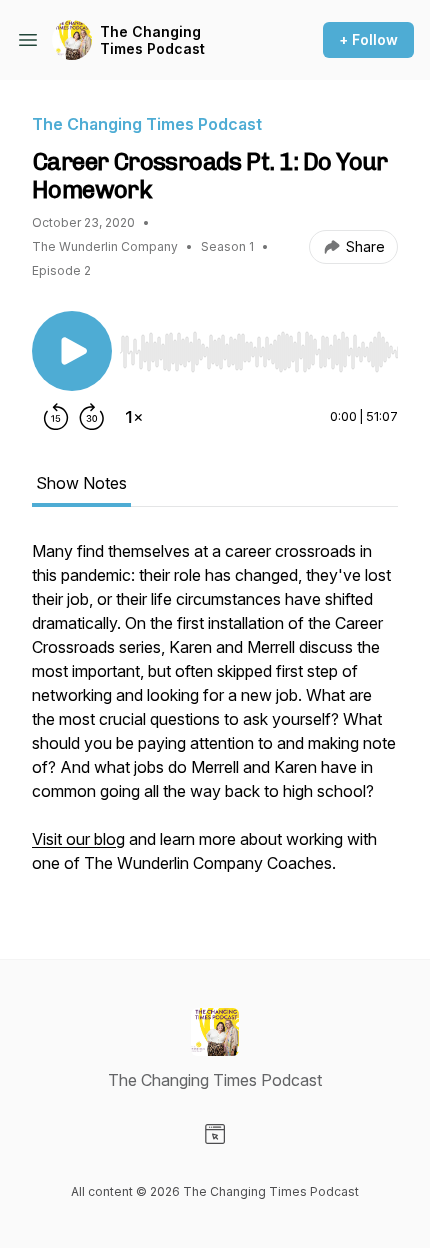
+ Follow (368, 39)
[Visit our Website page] (215, 1134)
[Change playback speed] (134, 417)
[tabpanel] (215, 717)
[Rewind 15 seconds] (56, 417)
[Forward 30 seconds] (92, 417)
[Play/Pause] (72, 351)
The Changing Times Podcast (152, 40)
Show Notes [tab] (81, 483)
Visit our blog (78, 839)
